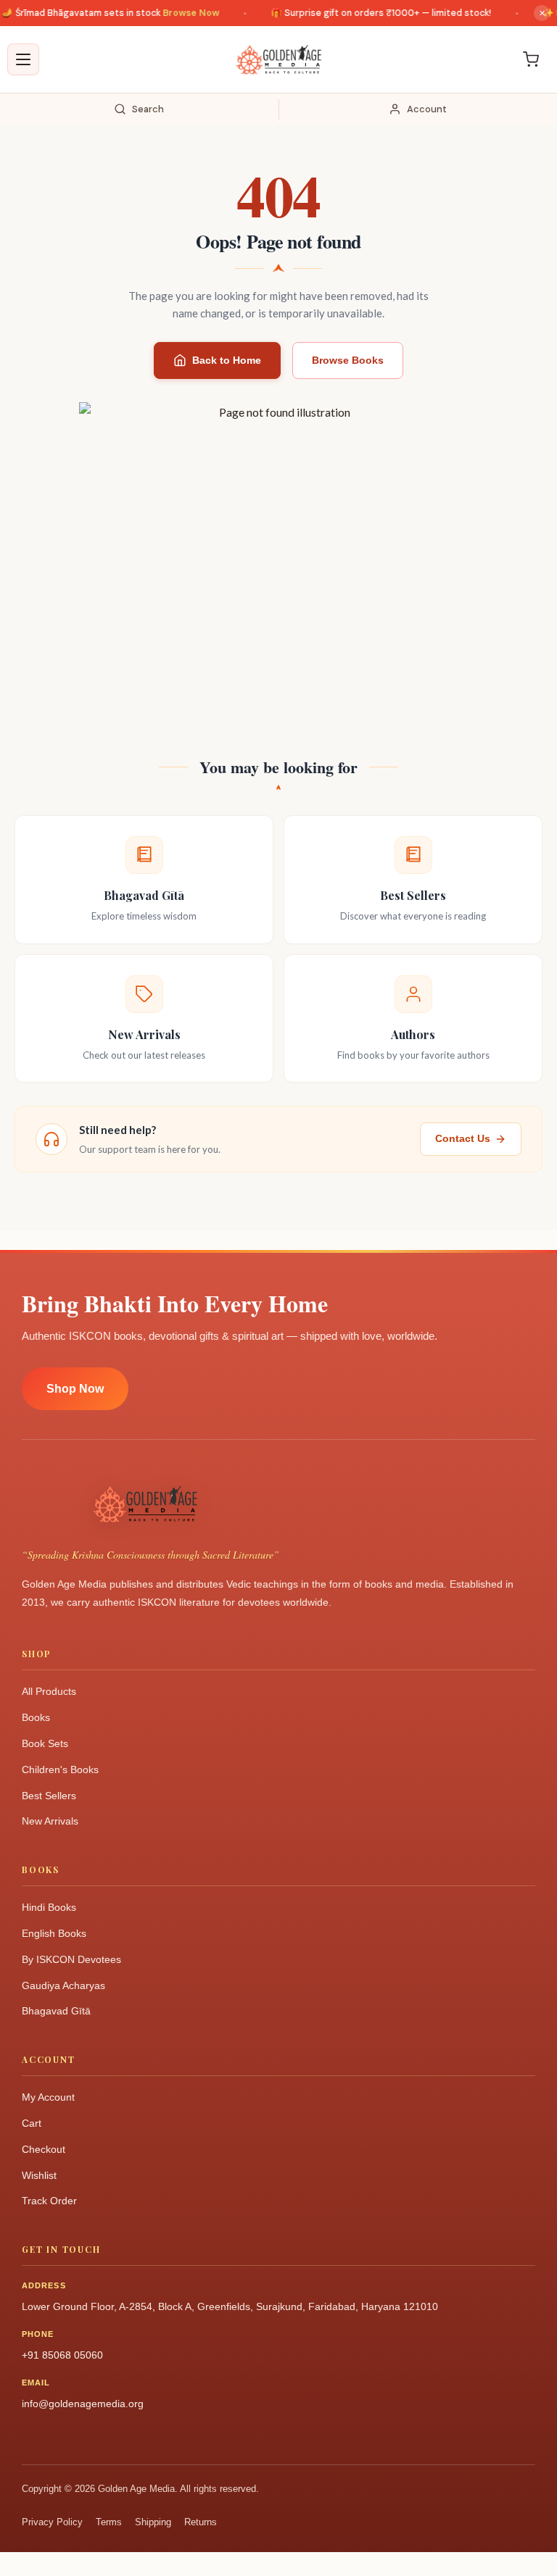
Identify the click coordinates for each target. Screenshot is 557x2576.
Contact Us (463, 1138)
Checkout (44, 2149)
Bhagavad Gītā (56, 2011)
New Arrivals (50, 1821)
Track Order (49, 2201)
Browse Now (178, 13)
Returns (201, 2522)
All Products (49, 1691)
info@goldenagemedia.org (83, 2404)
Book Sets (45, 1743)
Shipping (153, 2522)
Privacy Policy (52, 2522)
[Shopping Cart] (531, 59)
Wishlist (39, 2175)
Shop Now (75, 1389)
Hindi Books (49, 1907)
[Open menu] (23, 59)
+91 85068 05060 (62, 2355)
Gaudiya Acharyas (63, 1985)
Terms (109, 2522)
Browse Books (348, 360)
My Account (48, 2097)
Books (36, 1717)
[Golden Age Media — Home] (278, 59)
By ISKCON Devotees (71, 1959)
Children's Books (60, 1770)
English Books (54, 1933)
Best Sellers (49, 1796)
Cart (32, 2123)
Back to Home (227, 360)
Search (148, 109)
